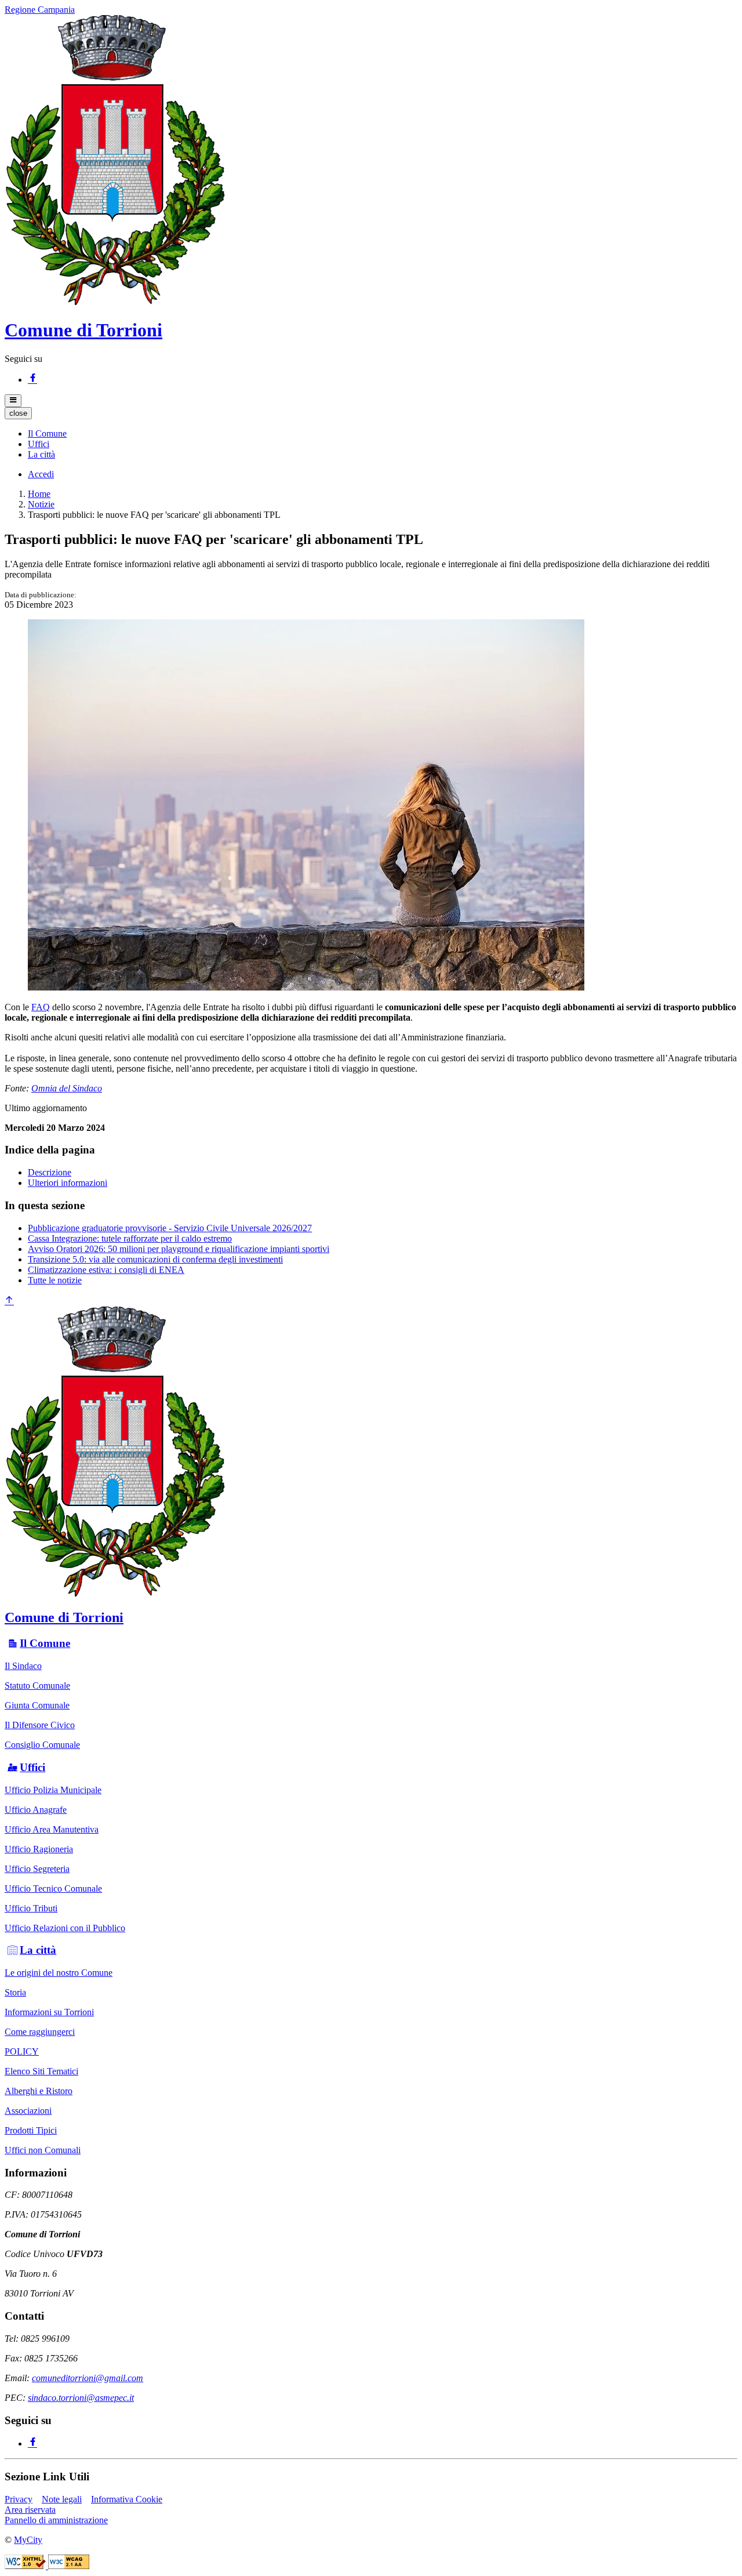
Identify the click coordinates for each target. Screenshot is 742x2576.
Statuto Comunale (37, 1686)
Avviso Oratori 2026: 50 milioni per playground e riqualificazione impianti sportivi (179, 1249)
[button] (47, 433)
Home (39, 494)
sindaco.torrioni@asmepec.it (81, 2398)
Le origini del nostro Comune (59, 1973)
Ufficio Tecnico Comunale (53, 1889)
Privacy (19, 2499)
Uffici (32, 1767)
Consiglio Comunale (42, 1745)
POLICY (22, 2051)
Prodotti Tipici (31, 2130)
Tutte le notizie (55, 1280)
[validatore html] (26, 2566)
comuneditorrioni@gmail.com (88, 2378)
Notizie (41, 504)
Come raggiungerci (40, 2032)
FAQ (41, 1007)
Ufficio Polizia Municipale (53, 1790)
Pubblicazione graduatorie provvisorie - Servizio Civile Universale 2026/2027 (170, 1228)
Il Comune (45, 1643)
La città (38, 1950)
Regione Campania (40, 10)
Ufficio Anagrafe (36, 1810)
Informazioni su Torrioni (49, 2012)
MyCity (28, 2540)
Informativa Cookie (127, 2499)
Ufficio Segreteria (37, 1869)
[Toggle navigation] (13, 401)
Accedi (41, 474)
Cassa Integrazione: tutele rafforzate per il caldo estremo (130, 1238)
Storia (15, 1992)
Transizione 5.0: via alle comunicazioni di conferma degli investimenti (155, 1259)
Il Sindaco (23, 1666)
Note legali (62, 2499)
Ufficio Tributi (31, 1908)
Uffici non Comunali (43, 2150)
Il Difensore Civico (40, 1725)
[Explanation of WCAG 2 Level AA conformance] (69, 2566)
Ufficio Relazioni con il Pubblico (65, 1928)
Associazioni (28, 2111)
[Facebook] (32, 380)
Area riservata (30, 2510)
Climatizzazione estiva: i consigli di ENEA (106, 1270)
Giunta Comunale (37, 1705)
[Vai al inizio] (9, 1301)
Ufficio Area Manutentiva (52, 1829)
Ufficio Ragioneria (39, 1849)
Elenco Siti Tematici (41, 2071)
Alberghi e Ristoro (39, 2091)
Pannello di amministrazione (56, 2520)
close (18, 413)
